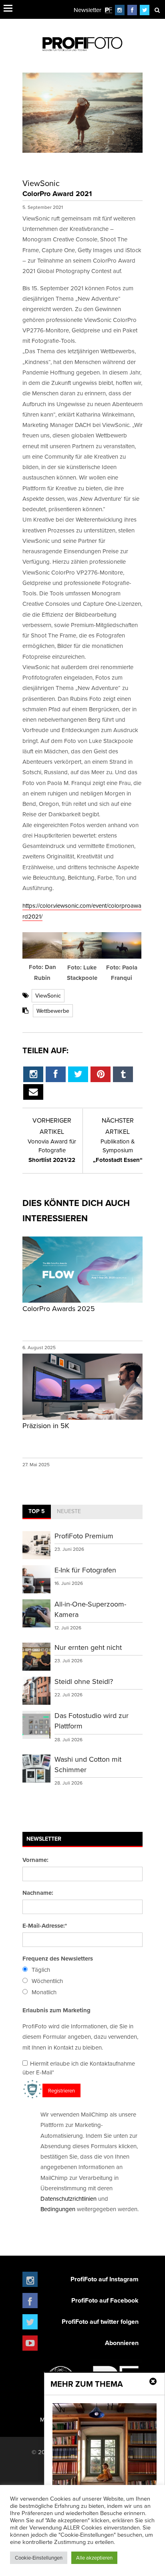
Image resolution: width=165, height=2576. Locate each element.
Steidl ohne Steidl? (84, 1681)
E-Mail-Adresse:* (45, 1926)
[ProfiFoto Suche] (157, 10)
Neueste (69, 1511)
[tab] (37, 1512)
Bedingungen (58, 2209)
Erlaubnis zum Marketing (56, 2010)
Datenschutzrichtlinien (68, 2199)
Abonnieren (122, 2343)
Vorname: (35, 1860)
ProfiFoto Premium (84, 1536)
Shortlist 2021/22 (52, 1151)
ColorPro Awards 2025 (59, 1308)
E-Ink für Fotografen (85, 1570)
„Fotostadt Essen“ (118, 1151)
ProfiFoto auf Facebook (105, 2300)
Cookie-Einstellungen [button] (39, 2558)
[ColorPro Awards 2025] (82, 1302)
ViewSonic (48, 996)
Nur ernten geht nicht (88, 1647)
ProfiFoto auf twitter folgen (100, 2322)
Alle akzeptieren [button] (94, 2558)
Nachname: (38, 1893)
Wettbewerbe (53, 1011)
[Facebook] (132, 10)
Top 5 (37, 1511)
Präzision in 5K (46, 1426)
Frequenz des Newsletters (58, 1959)
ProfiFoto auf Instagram (105, 2279)
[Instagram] (120, 10)
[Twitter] (145, 10)
